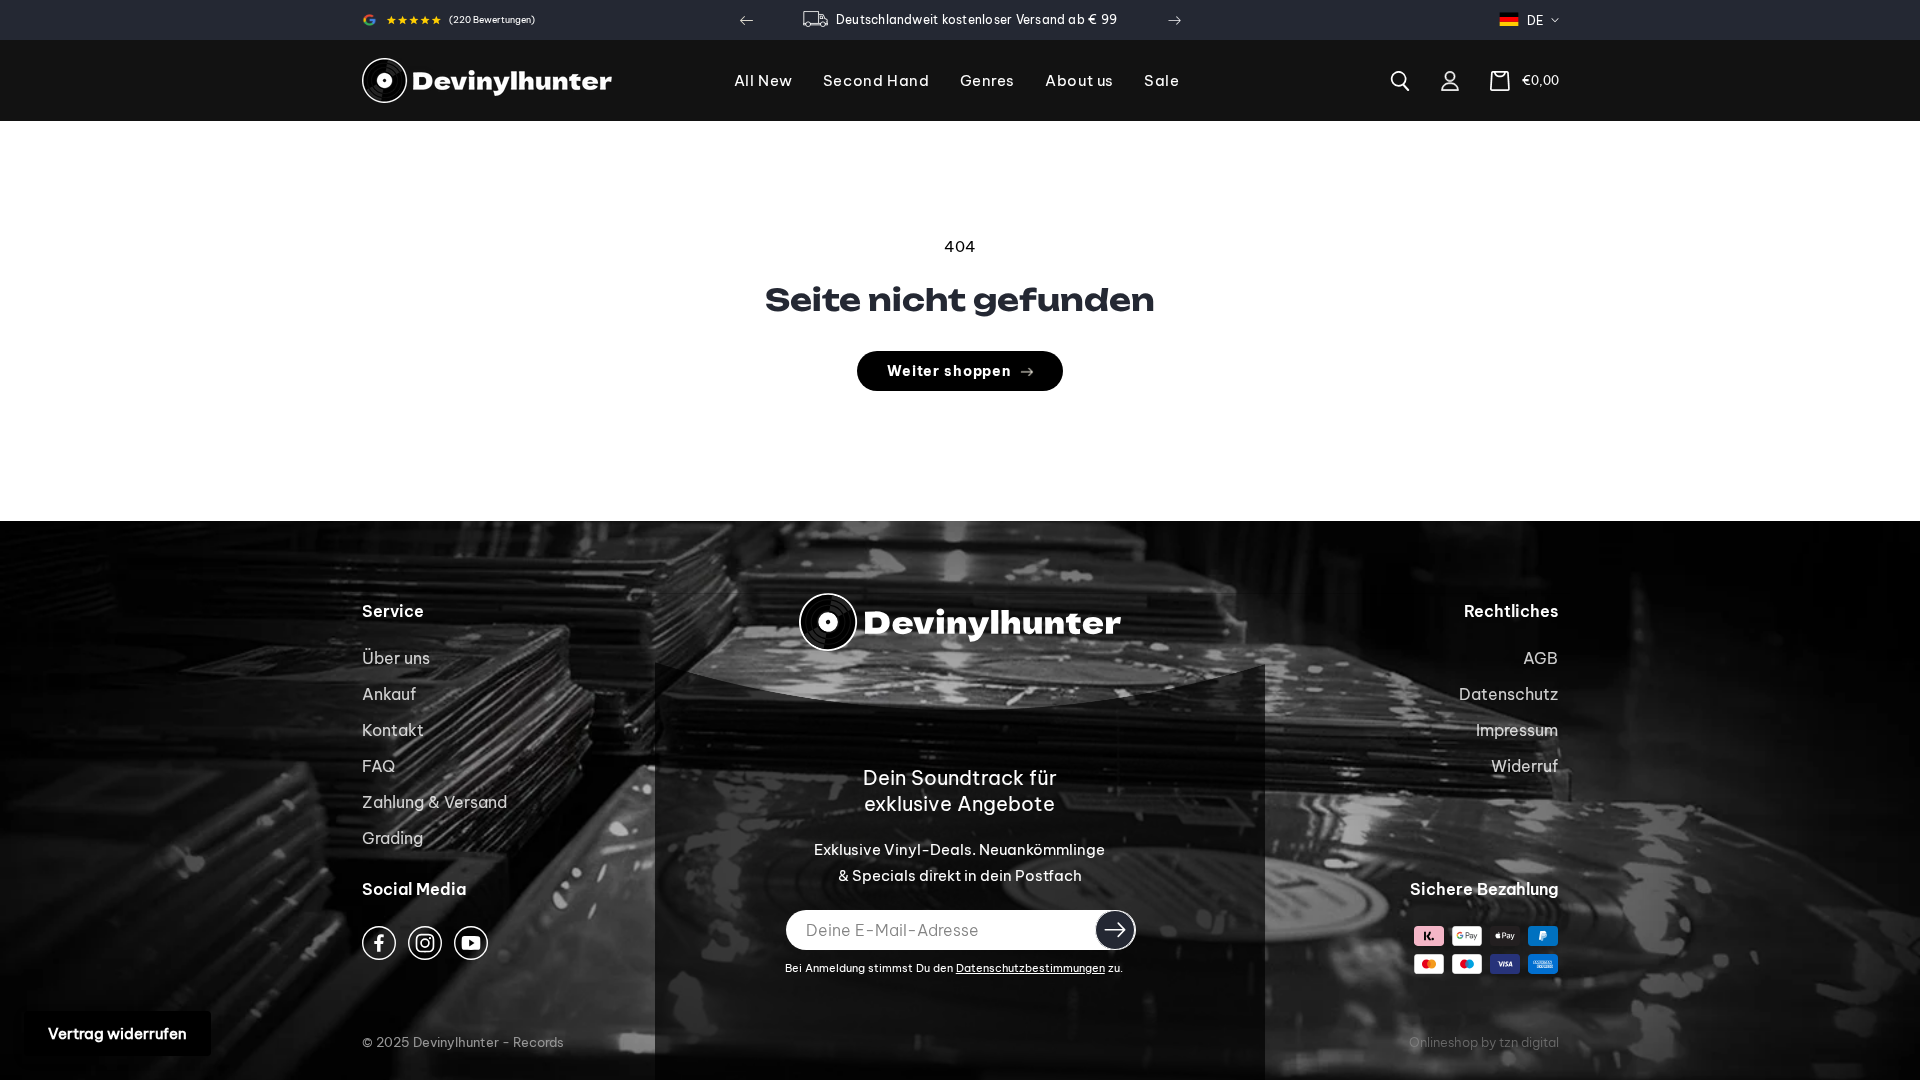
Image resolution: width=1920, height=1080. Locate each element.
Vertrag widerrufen (117, 1033)
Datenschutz (1508, 694)
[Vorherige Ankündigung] (746, 20)
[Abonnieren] (1115, 930)
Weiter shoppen (949, 371)
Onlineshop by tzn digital (1484, 1042)
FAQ (378, 766)
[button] (988, 81)
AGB (1540, 658)
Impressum (1517, 730)
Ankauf (389, 694)
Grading (392, 838)
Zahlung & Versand (434, 802)
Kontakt (393, 730)
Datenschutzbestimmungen (1030, 968)
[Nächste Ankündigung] (1174, 20)
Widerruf (1524, 766)
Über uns (396, 658)
